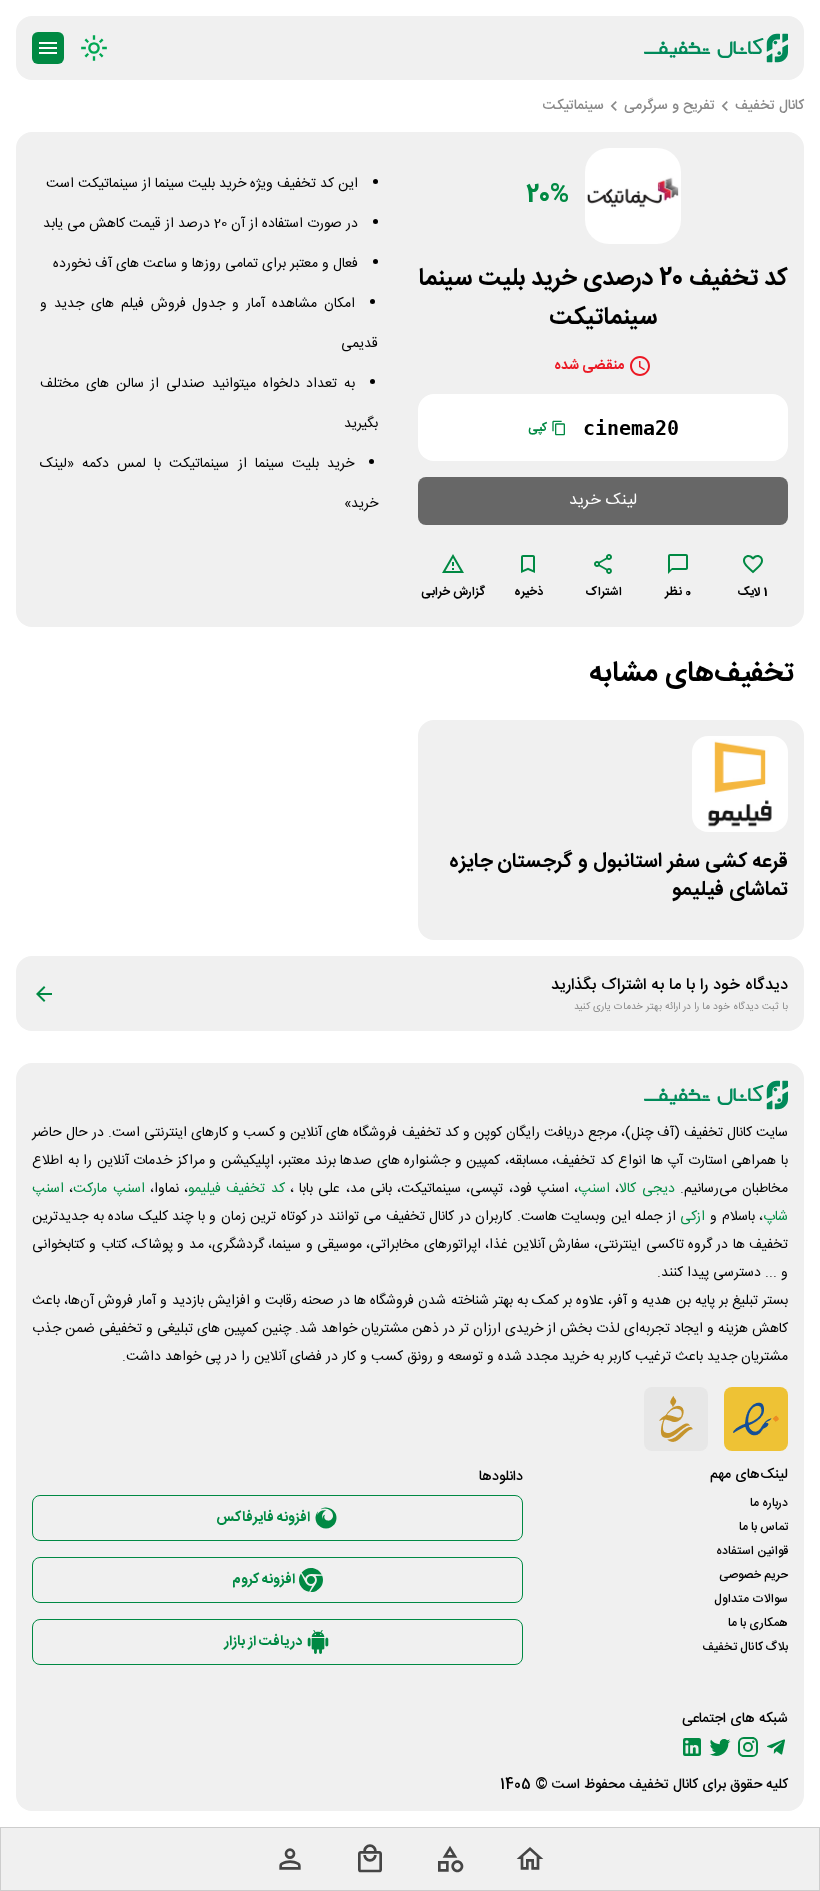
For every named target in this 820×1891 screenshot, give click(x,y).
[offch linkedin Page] (692, 1747)
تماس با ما (763, 1527)
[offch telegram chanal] (776, 1747)
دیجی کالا (646, 1189)
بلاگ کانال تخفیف (745, 1647)
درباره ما (769, 1503)
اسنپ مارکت (108, 1189)
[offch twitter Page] (720, 1747)
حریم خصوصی (753, 1575)
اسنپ (594, 1189)
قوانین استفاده (752, 1551)
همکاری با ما (758, 1623)
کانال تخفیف (663, 1785)
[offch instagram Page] (748, 1747)
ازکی (692, 1217)
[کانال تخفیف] (716, 48)
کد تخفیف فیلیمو (236, 1189)
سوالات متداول (751, 1599)
